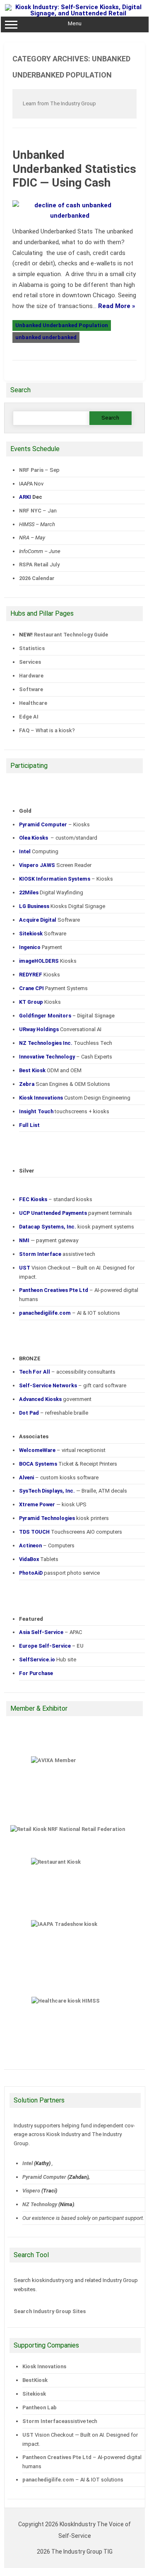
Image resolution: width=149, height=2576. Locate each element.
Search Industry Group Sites (50, 2311)
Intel (28, 2163)
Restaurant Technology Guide (71, 635)
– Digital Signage (67, 1016)
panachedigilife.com (48, 2480)
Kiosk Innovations (44, 2366)
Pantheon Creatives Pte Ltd (57, 2457)
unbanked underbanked (46, 337)
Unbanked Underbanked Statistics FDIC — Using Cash (74, 169)
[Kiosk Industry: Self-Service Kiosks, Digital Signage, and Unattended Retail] (75, 13)
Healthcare (33, 703)
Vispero (31, 2191)
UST (28, 2435)
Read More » (117, 306)
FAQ (24, 730)
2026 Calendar (37, 578)
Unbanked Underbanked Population (62, 325)
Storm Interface (43, 2421)
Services (30, 662)
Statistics (32, 648)
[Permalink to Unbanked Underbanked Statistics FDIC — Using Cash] (74, 216)
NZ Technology (40, 2204)
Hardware (31, 676)
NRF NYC (30, 511)
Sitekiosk (34, 2394)
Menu (75, 23)
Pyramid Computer (44, 2177)
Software (31, 689)
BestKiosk (35, 2380)
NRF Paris (31, 470)
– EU (51, 1646)
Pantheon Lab (40, 2407)
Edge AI (29, 717)
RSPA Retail (34, 564)
